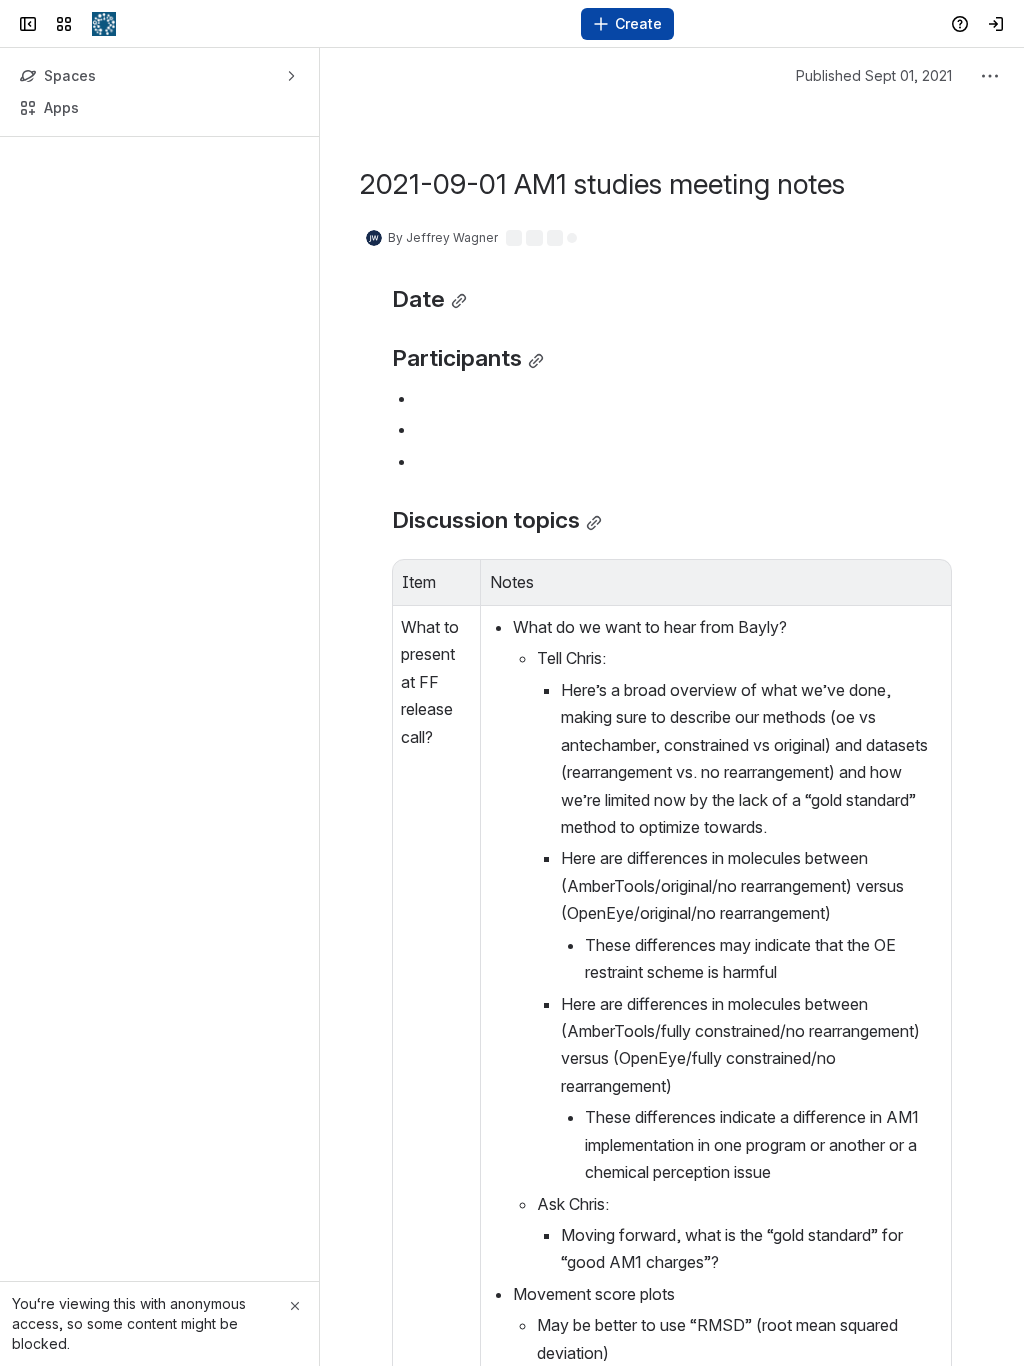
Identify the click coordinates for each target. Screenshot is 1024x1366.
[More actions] (990, 76)
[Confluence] (104, 24)
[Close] (295, 1306)
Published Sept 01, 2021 (874, 75)
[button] (460, 580)
